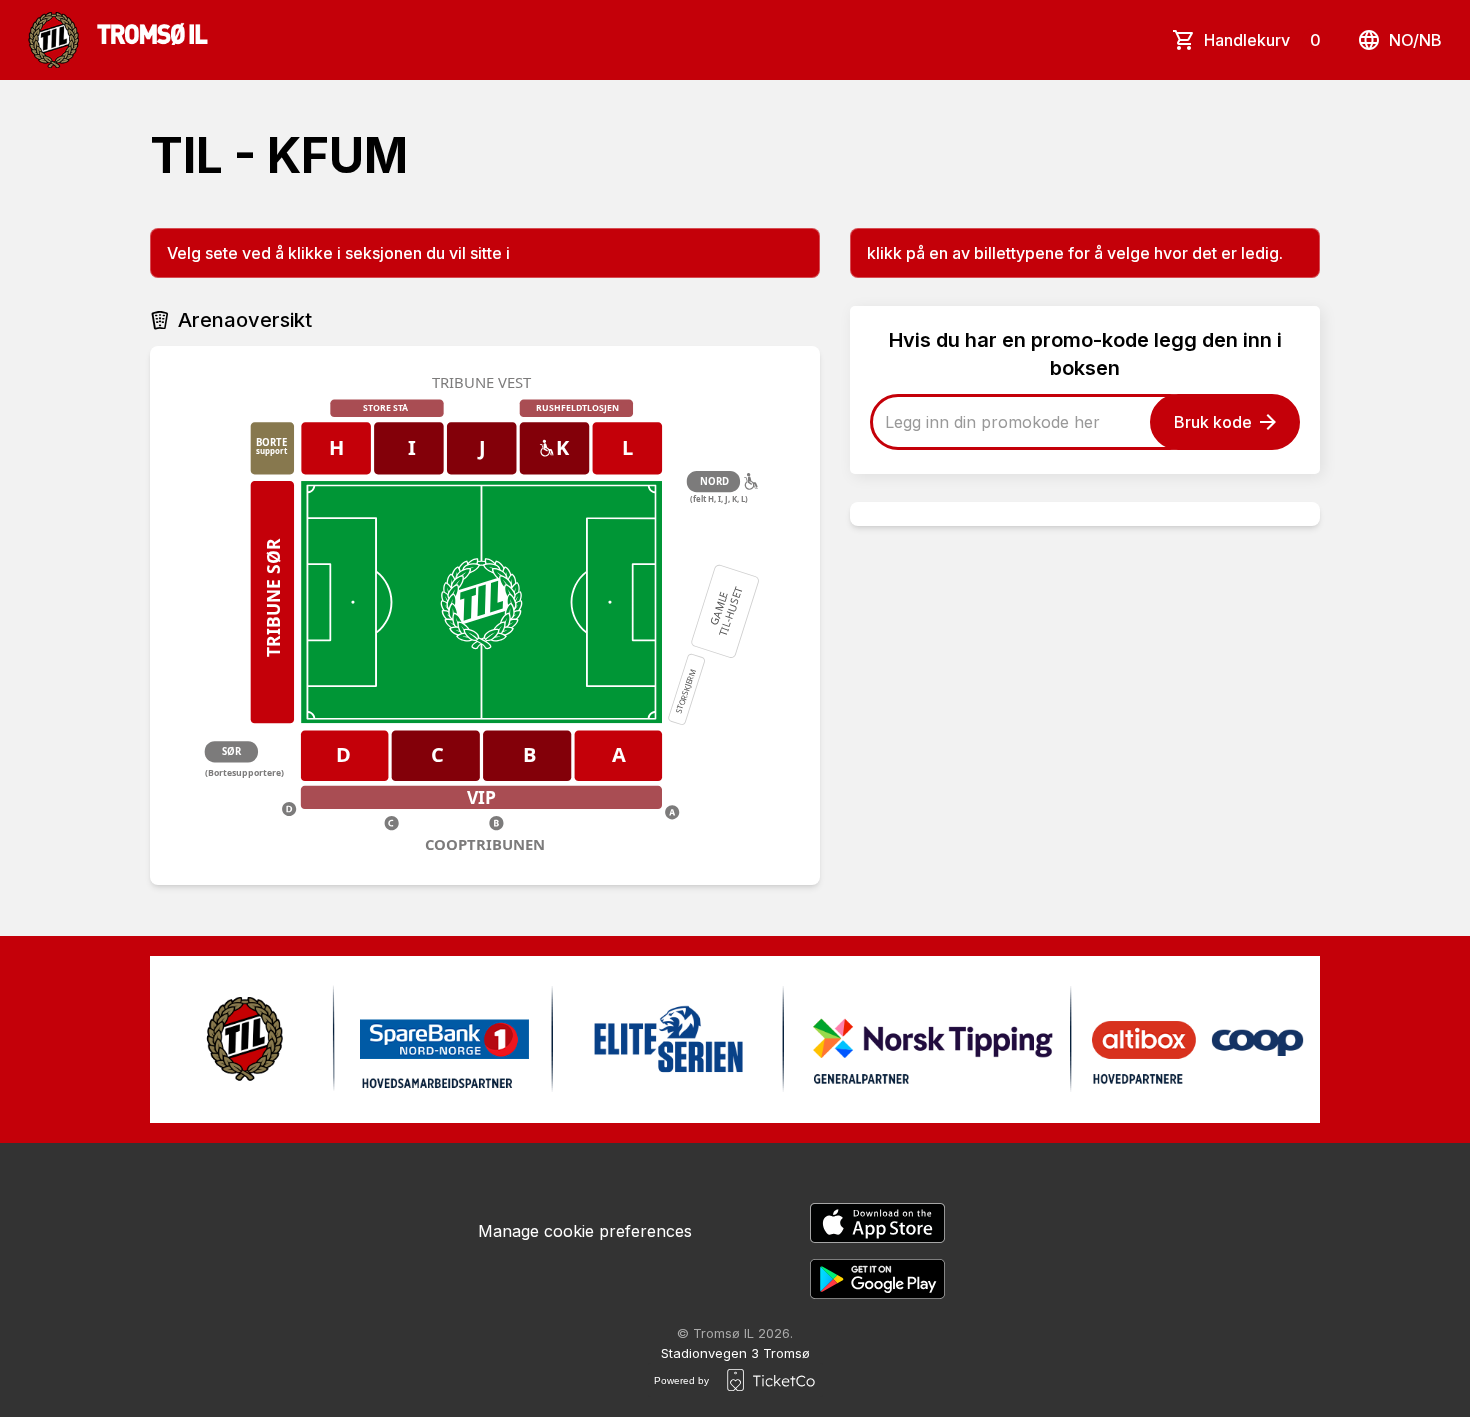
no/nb (1415, 40)
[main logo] (118, 40)
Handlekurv (1262, 40)
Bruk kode (1213, 422)
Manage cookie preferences (585, 1231)
